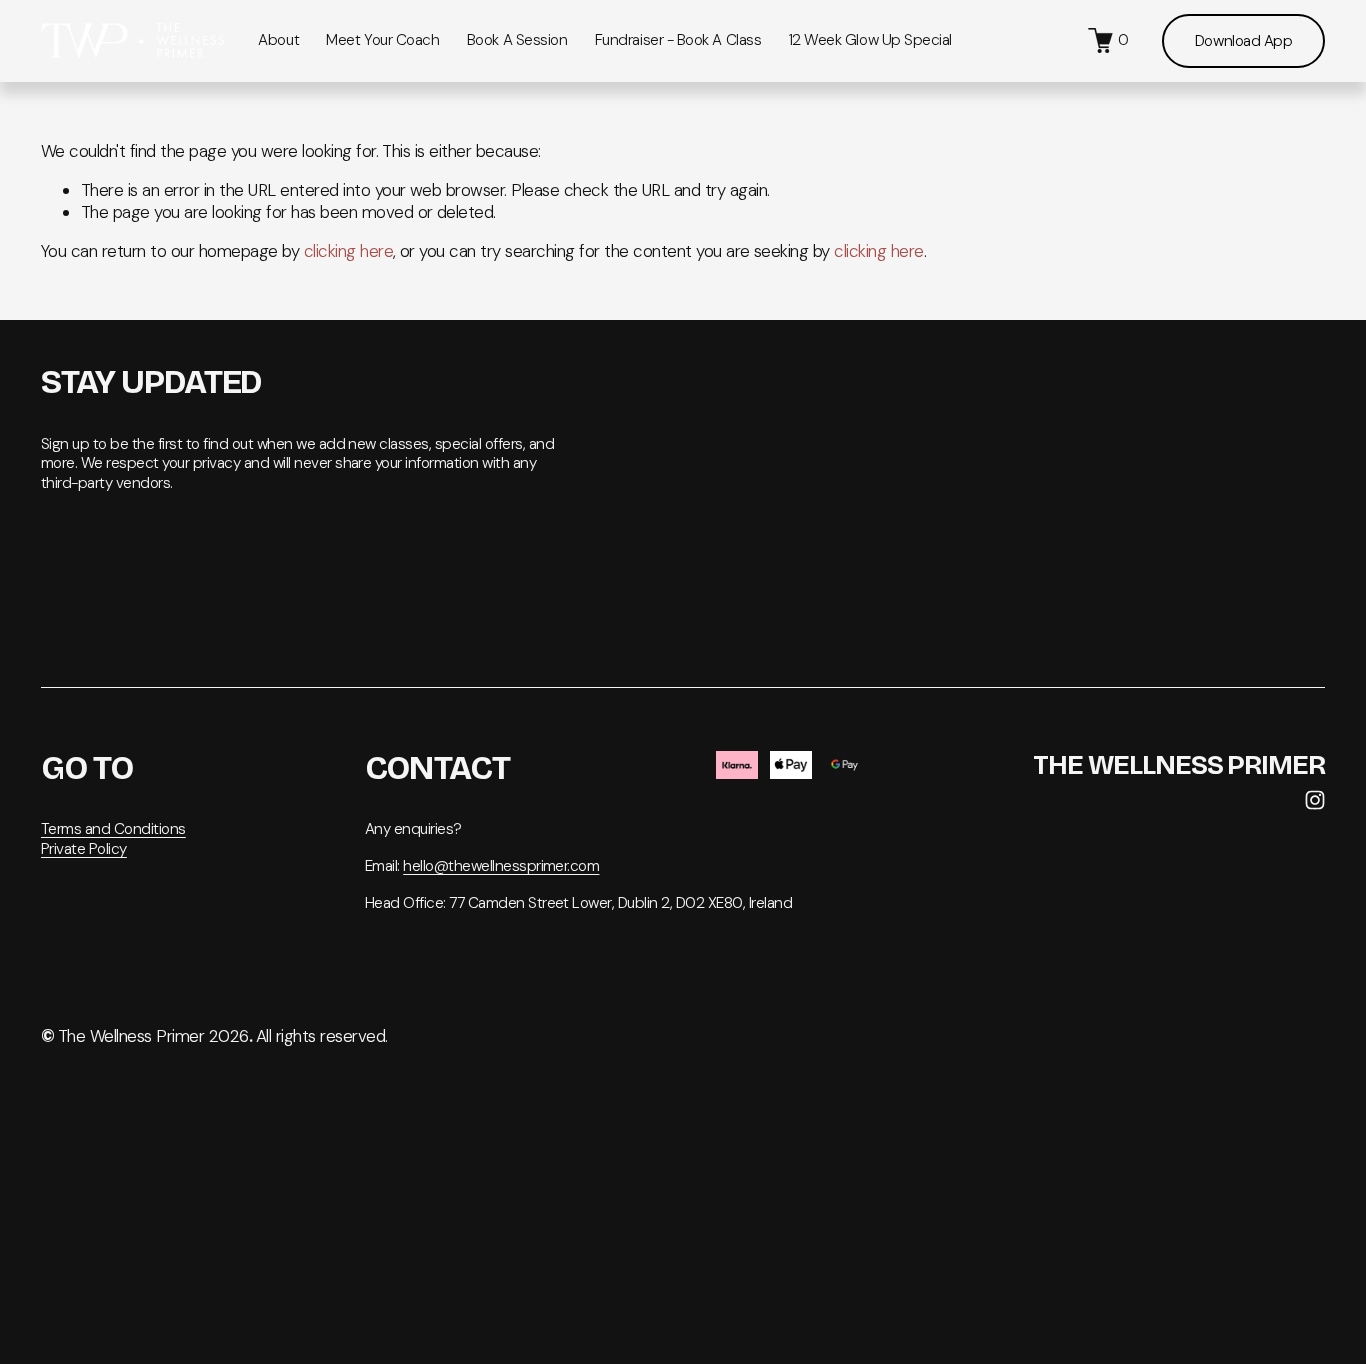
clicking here (348, 251)
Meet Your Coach (382, 40)
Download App (1244, 41)
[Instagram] (1315, 800)
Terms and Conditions (113, 829)
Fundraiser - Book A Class (678, 40)
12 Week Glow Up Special (870, 40)
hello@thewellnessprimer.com (501, 866)
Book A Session (517, 40)
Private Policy (84, 849)
